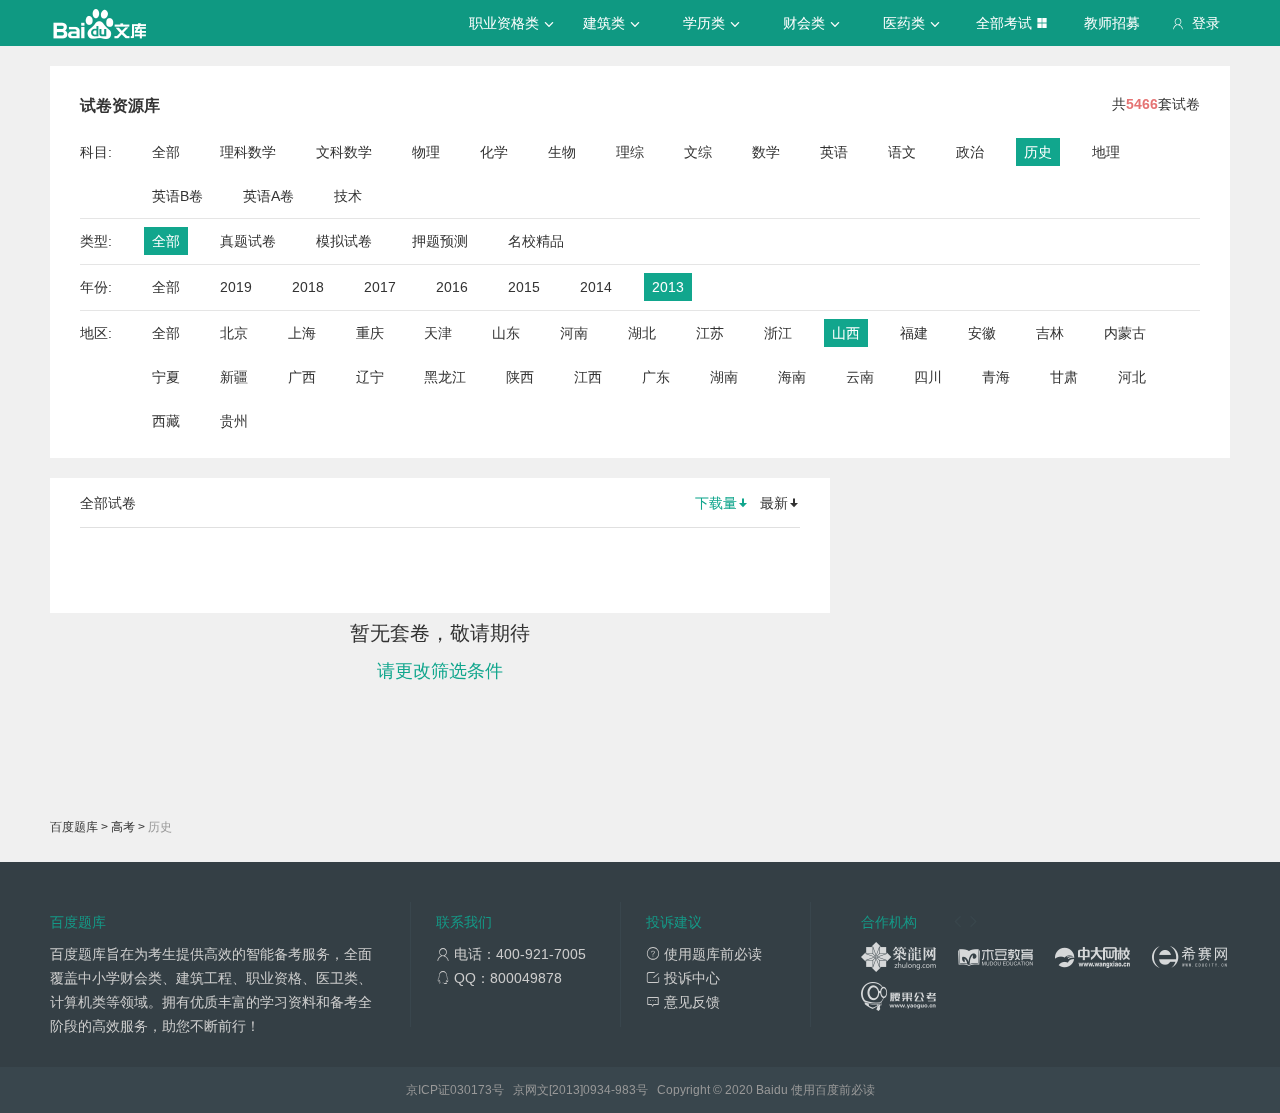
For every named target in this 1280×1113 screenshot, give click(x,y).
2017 (380, 287)
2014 (596, 287)
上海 (302, 333)
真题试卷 (248, 241)
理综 (630, 152)
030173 (471, 1090)
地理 (1106, 152)
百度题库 (74, 827)
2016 (452, 287)
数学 (766, 152)
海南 (792, 377)
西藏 (166, 421)
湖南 (724, 377)
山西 (846, 333)
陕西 (520, 377)
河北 (1132, 377)
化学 (494, 152)
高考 (123, 827)
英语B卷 (177, 196)
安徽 (982, 333)
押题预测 (440, 241)
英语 (834, 152)
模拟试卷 (344, 241)
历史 (1038, 152)
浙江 (778, 333)
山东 (506, 333)
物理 (426, 152)
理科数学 (248, 152)
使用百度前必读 (833, 1090)
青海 (996, 377)
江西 (588, 377)
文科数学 (344, 152)
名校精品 (536, 241)
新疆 (234, 377)
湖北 (642, 333)
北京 (234, 333)
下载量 (716, 503)
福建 (914, 333)
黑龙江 (445, 377)
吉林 (1050, 333)
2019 (236, 287)
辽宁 (370, 377)
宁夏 (166, 377)
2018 (308, 287)
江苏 (710, 333)
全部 (166, 152)
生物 (562, 152)
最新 (774, 503)
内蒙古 (1125, 333)
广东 (656, 377)
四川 (928, 377)
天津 (438, 333)
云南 (860, 377)
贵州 (234, 421)
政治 (970, 152)
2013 (668, 287)
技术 (348, 196)
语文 (902, 152)
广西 (302, 377)
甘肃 (1064, 377)
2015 (524, 287)
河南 (574, 333)
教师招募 (1112, 23)
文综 (698, 152)
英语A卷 (268, 196)
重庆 (370, 333)
